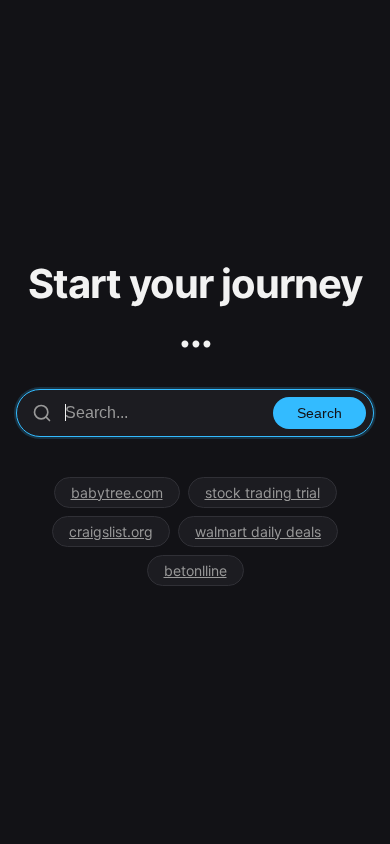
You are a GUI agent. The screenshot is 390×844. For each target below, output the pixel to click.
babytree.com (117, 492)
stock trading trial (262, 492)
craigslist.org (111, 531)
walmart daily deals (258, 531)
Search (319, 413)
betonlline (195, 570)
